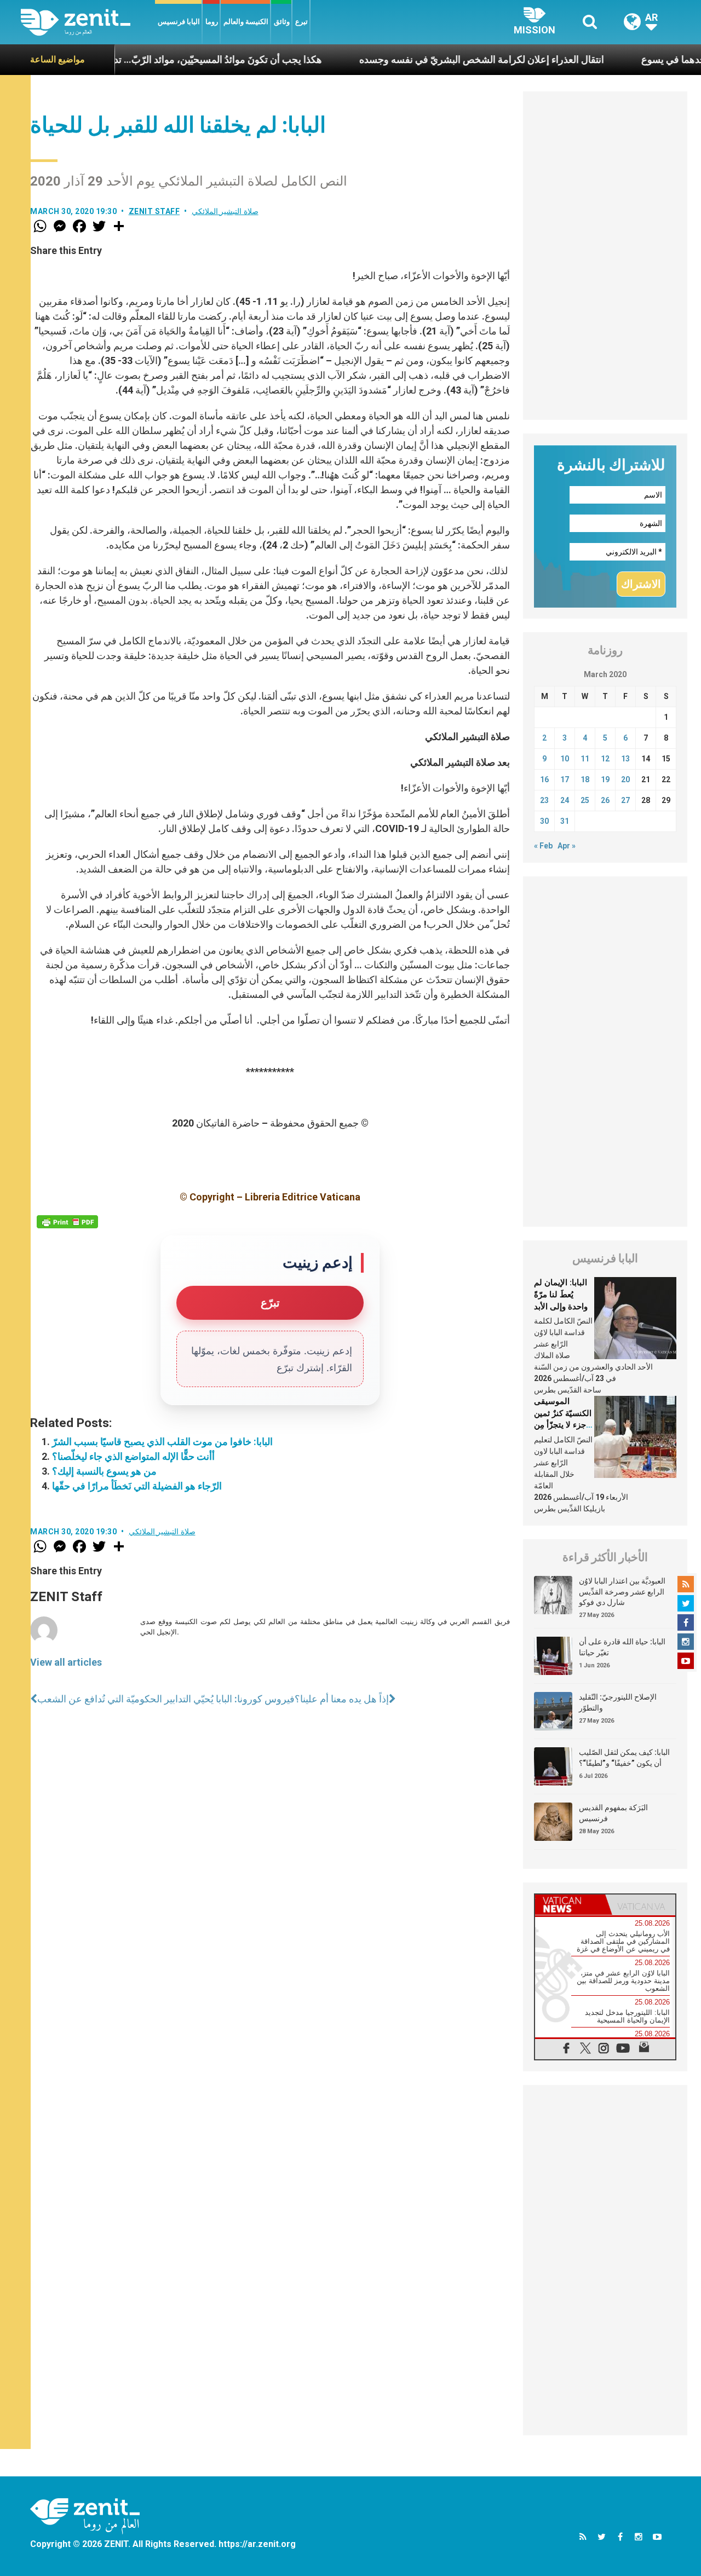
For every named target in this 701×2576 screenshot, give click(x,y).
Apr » (567, 846)
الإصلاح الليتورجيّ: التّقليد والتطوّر (618, 1702)
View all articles (66, 1662)
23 (544, 800)
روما (212, 22)
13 (625, 759)
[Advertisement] (605, 256)
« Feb (543, 846)
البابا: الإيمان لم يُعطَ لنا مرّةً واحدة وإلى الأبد (561, 1294)
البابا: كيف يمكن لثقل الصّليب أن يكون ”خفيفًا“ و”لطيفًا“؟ (624, 1758)
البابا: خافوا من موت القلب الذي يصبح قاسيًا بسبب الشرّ (162, 1442)
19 (605, 779)
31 (565, 821)
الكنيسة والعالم (246, 22)
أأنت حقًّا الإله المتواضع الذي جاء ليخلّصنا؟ (133, 1456)
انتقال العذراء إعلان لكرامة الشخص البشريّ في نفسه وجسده (447, 59)
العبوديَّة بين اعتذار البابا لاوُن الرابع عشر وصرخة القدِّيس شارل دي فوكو (622, 1592)
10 (565, 759)
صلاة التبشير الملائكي (225, 211)
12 (605, 759)
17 (565, 779)
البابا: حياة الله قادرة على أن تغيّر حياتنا (622, 1647)
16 (544, 779)
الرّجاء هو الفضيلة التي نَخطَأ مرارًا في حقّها (137, 1486)
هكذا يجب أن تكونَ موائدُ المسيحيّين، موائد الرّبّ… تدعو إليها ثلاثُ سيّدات (144, 59)
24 (565, 800)
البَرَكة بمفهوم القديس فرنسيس (613, 1813)
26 (605, 800)
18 (585, 779)
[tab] (570, 1905)
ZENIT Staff (154, 211)
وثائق (282, 22)
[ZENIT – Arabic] (88, 22)
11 (585, 759)
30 (544, 821)
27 (625, 800)
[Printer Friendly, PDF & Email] (67, 1222)
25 (585, 800)
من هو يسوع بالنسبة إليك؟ (104, 1471)
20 (625, 779)
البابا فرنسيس (179, 22)
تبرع (301, 22)
